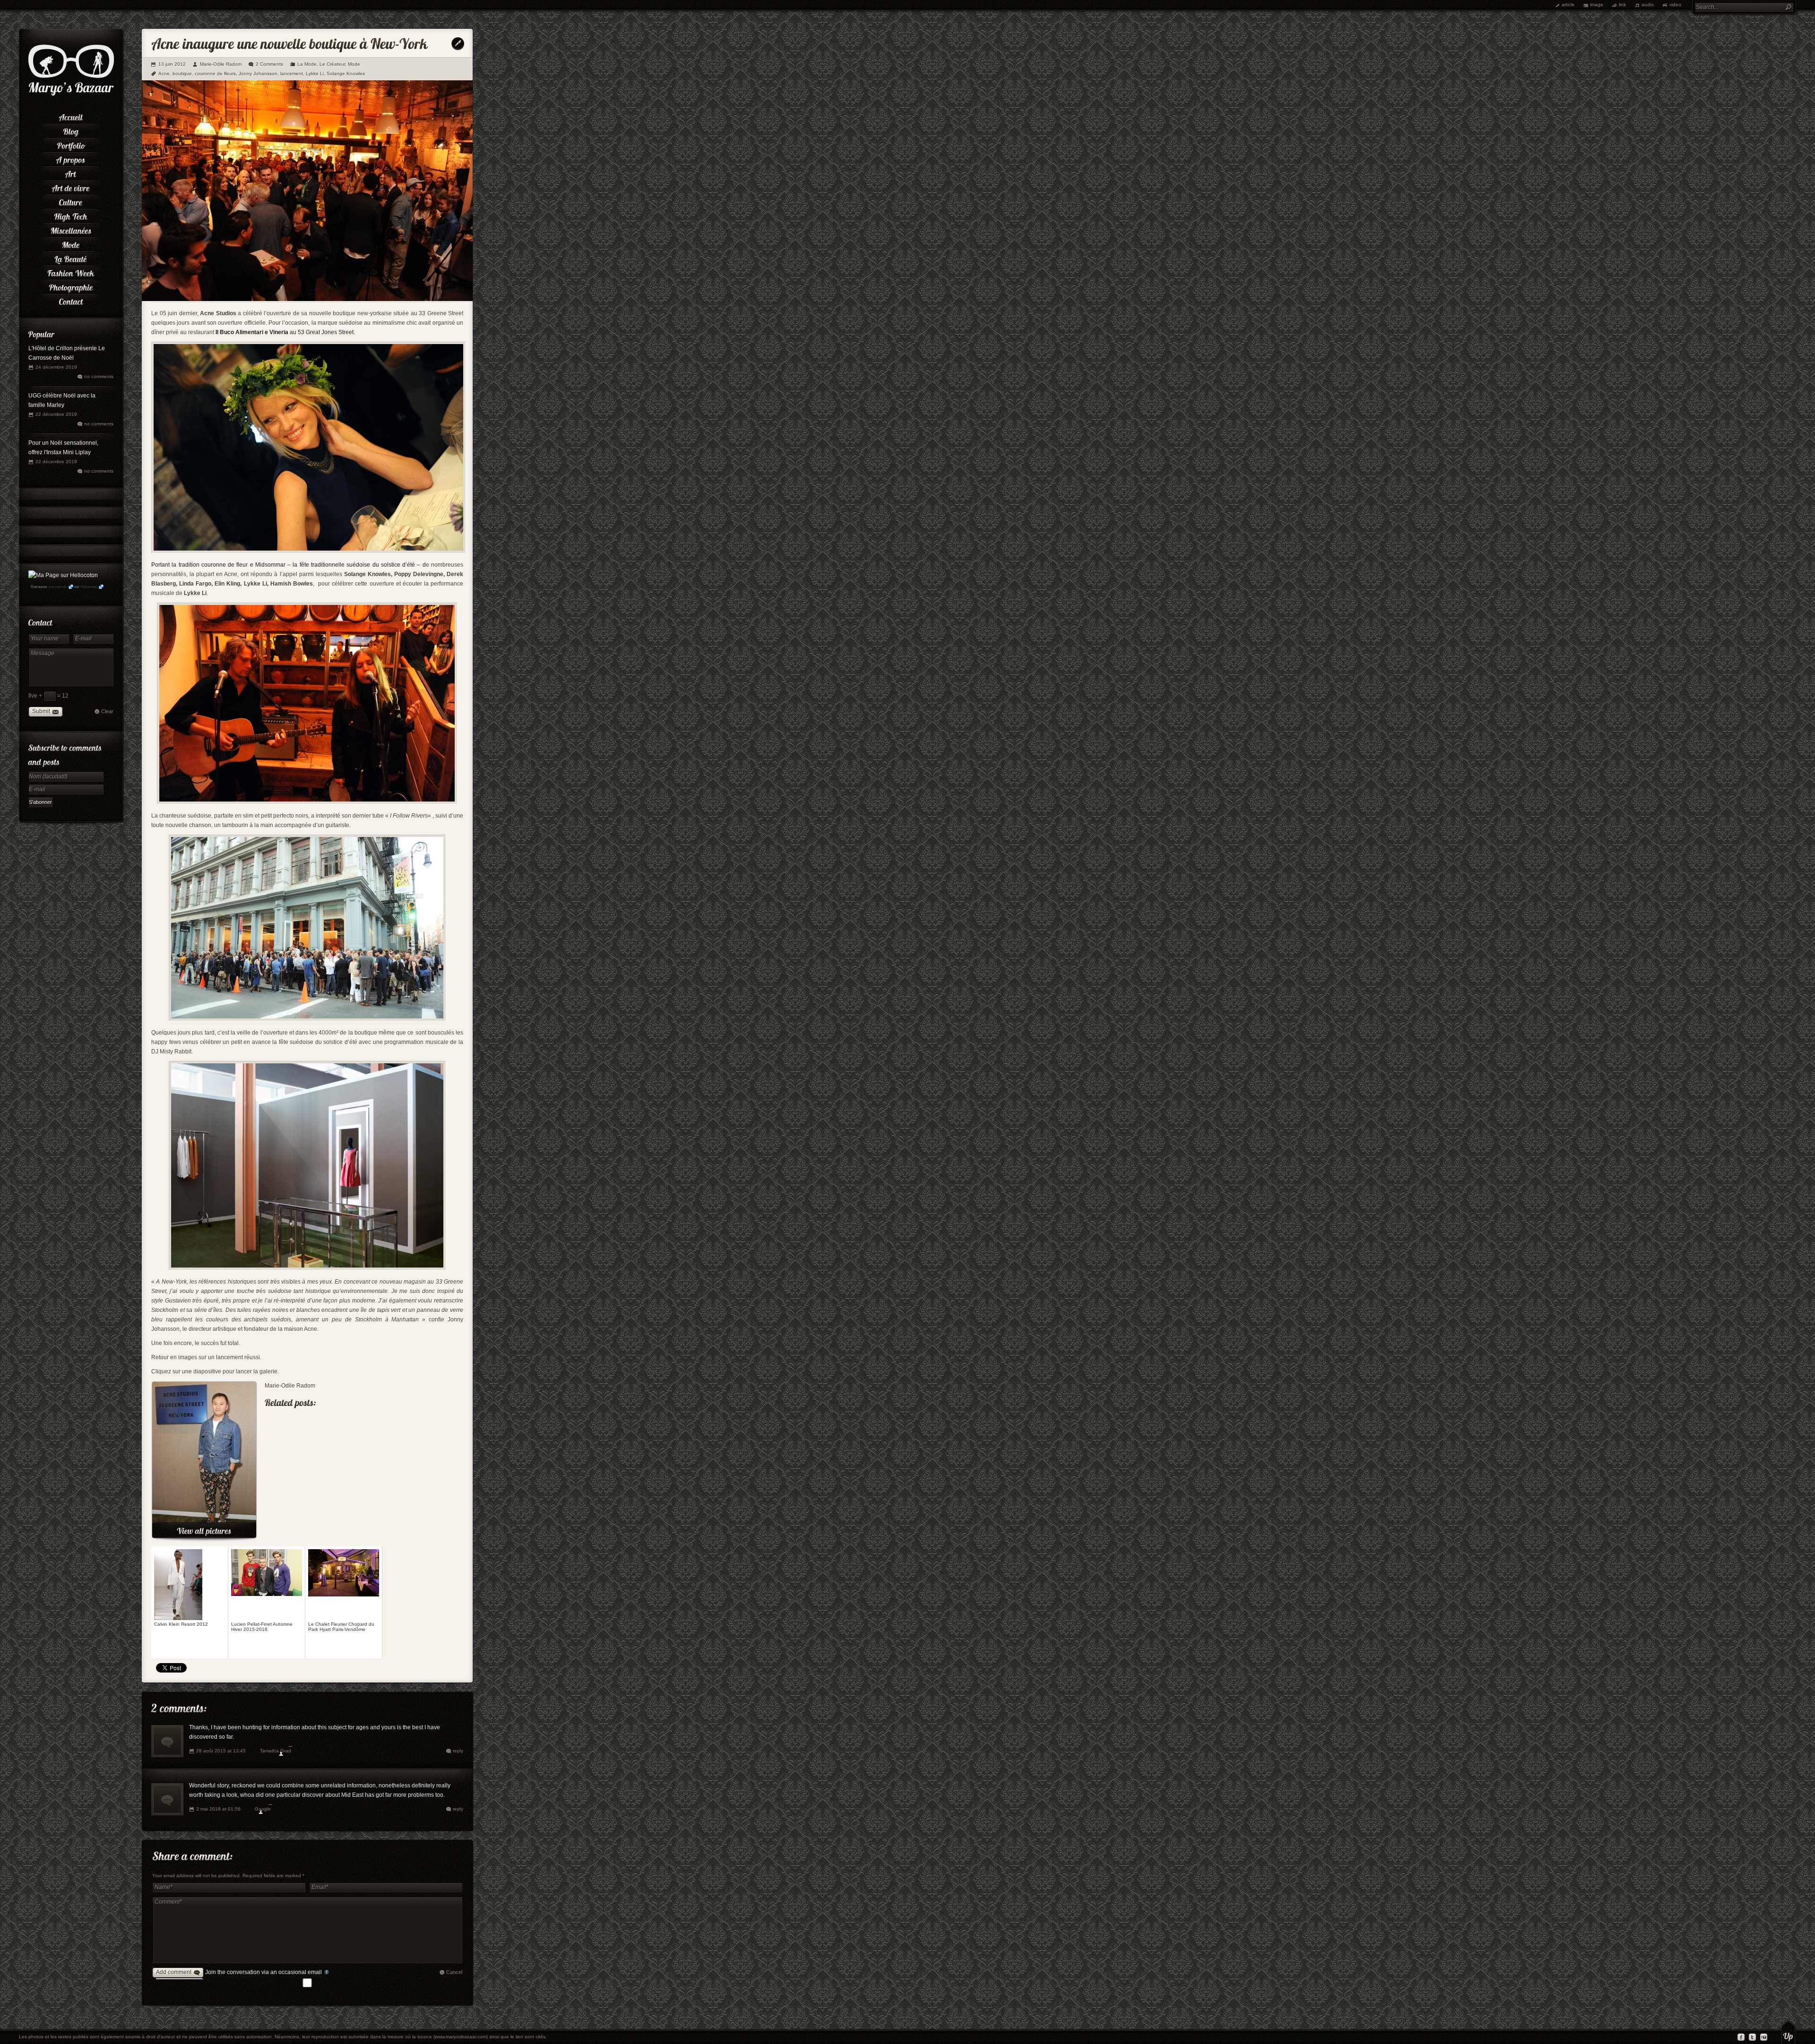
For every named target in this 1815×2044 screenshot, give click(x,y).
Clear (107, 711)
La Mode (307, 64)
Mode (354, 64)
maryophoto (58, 587)
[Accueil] (71, 116)
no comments (99, 376)
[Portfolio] (71, 144)
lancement (292, 73)
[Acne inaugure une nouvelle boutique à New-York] (307, 299)
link (1622, 4)
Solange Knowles (346, 73)
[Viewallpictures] (204, 1531)
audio (1648, 4)
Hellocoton (89, 587)
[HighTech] (71, 215)
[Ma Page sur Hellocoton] (63, 575)
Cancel (454, 1972)
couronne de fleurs (215, 73)
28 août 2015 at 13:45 (221, 1751)
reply (458, 1751)
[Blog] (71, 130)
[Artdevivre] (71, 187)
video (1675, 4)
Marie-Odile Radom (221, 64)
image (1597, 4)
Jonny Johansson (258, 73)
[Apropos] (71, 158)
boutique (182, 73)
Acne (164, 73)
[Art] (71, 172)
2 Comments (269, 64)
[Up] (1788, 2032)
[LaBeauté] (71, 258)
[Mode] (71, 243)
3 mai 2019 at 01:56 (218, 1809)
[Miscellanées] (71, 229)
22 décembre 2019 (56, 414)
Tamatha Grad (276, 1751)
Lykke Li (315, 73)
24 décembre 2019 (56, 367)
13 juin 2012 (172, 64)
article (1568, 4)
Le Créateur (332, 64)
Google (263, 1809)
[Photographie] (71, 286)
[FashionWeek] (71, 272)
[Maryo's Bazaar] (71, 95)
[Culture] (71, 201)
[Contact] (71, 300)
